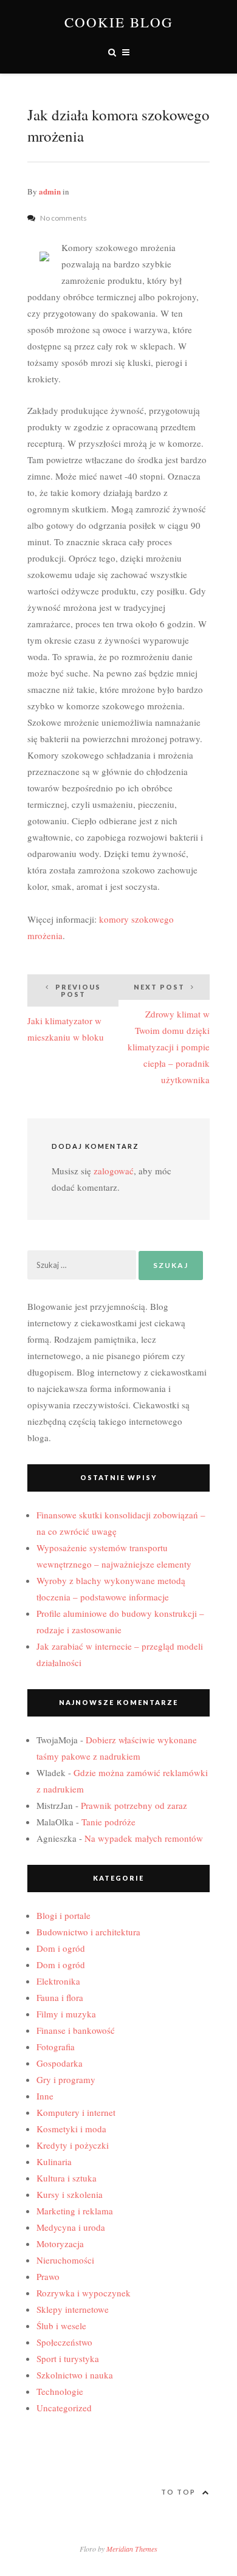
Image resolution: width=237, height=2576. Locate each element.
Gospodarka (60, 2063)
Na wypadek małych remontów (144, 1838)
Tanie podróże (108, 1822)
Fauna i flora (60, 1997)
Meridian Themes (132, 2549)
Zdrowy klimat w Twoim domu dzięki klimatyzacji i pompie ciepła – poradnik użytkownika (169, 1034)
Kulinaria (54, 2161)
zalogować (114, 1171)
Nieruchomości (65, 2260)
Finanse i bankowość (76, 2030)
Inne (45, 2096)
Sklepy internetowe (73, 2309)
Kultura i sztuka (67, 2178)
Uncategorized (64, 2408)
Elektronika (58, 1981)
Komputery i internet (76, 2112)
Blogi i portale (64, 1915)
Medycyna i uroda (71, 2227)
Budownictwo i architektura (88, 1932)
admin (50, 191)
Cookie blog (119, 22)
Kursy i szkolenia (70, 2194)
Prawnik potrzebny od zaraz (134, 1805)
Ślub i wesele (61, 2326)
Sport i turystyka (68, 2358)
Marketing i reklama (75, 2211)
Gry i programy (66, 2079)
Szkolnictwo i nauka (75, 2375)
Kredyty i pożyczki (73, 2145)
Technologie (60, 2391)
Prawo (48, 2276)
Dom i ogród (61, 1948)
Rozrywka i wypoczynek (84, 2293)
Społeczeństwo (64, 2342)
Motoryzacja (60, 2244)
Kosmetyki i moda (71, 2129)
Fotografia (56, 2047)
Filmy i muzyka (66, 2014)
